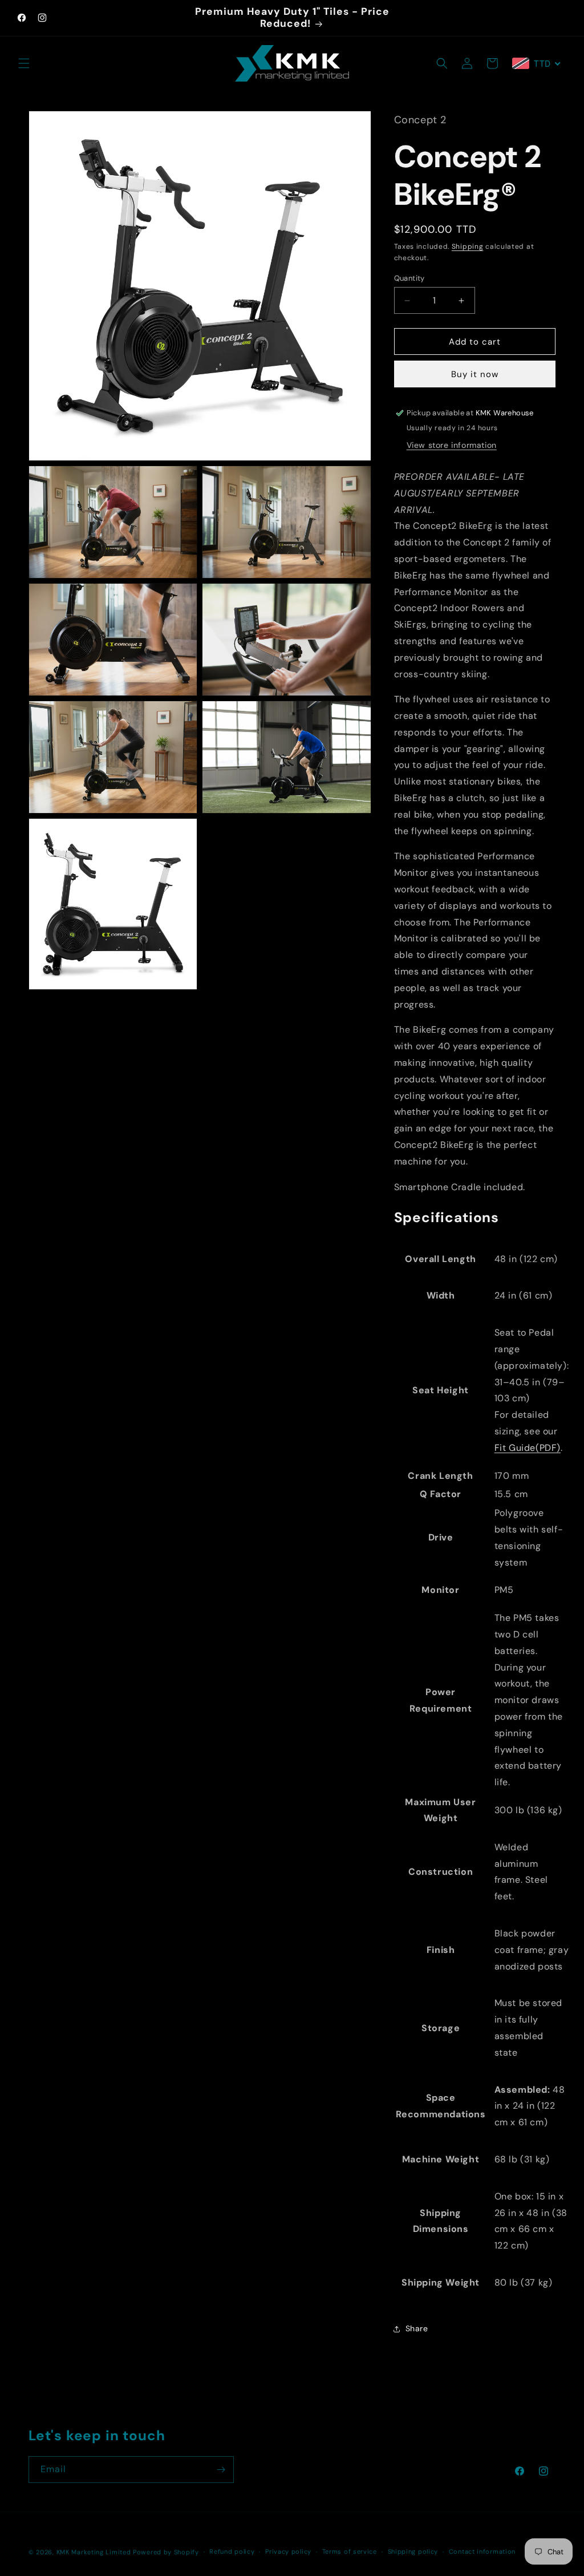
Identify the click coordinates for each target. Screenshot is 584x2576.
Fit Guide (528, 1448)
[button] (24, 63)
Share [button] (417, 2328)
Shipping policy (413, 2551)
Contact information (482, 2551)
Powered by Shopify (166, 2552)
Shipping (468, 246)
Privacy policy (288, 2551)
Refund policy (232, 2551)
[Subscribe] (221, 2470)
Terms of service (350, 2551)
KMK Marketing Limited (94, 2552)
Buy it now (475, 374)
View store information (452, 445)
